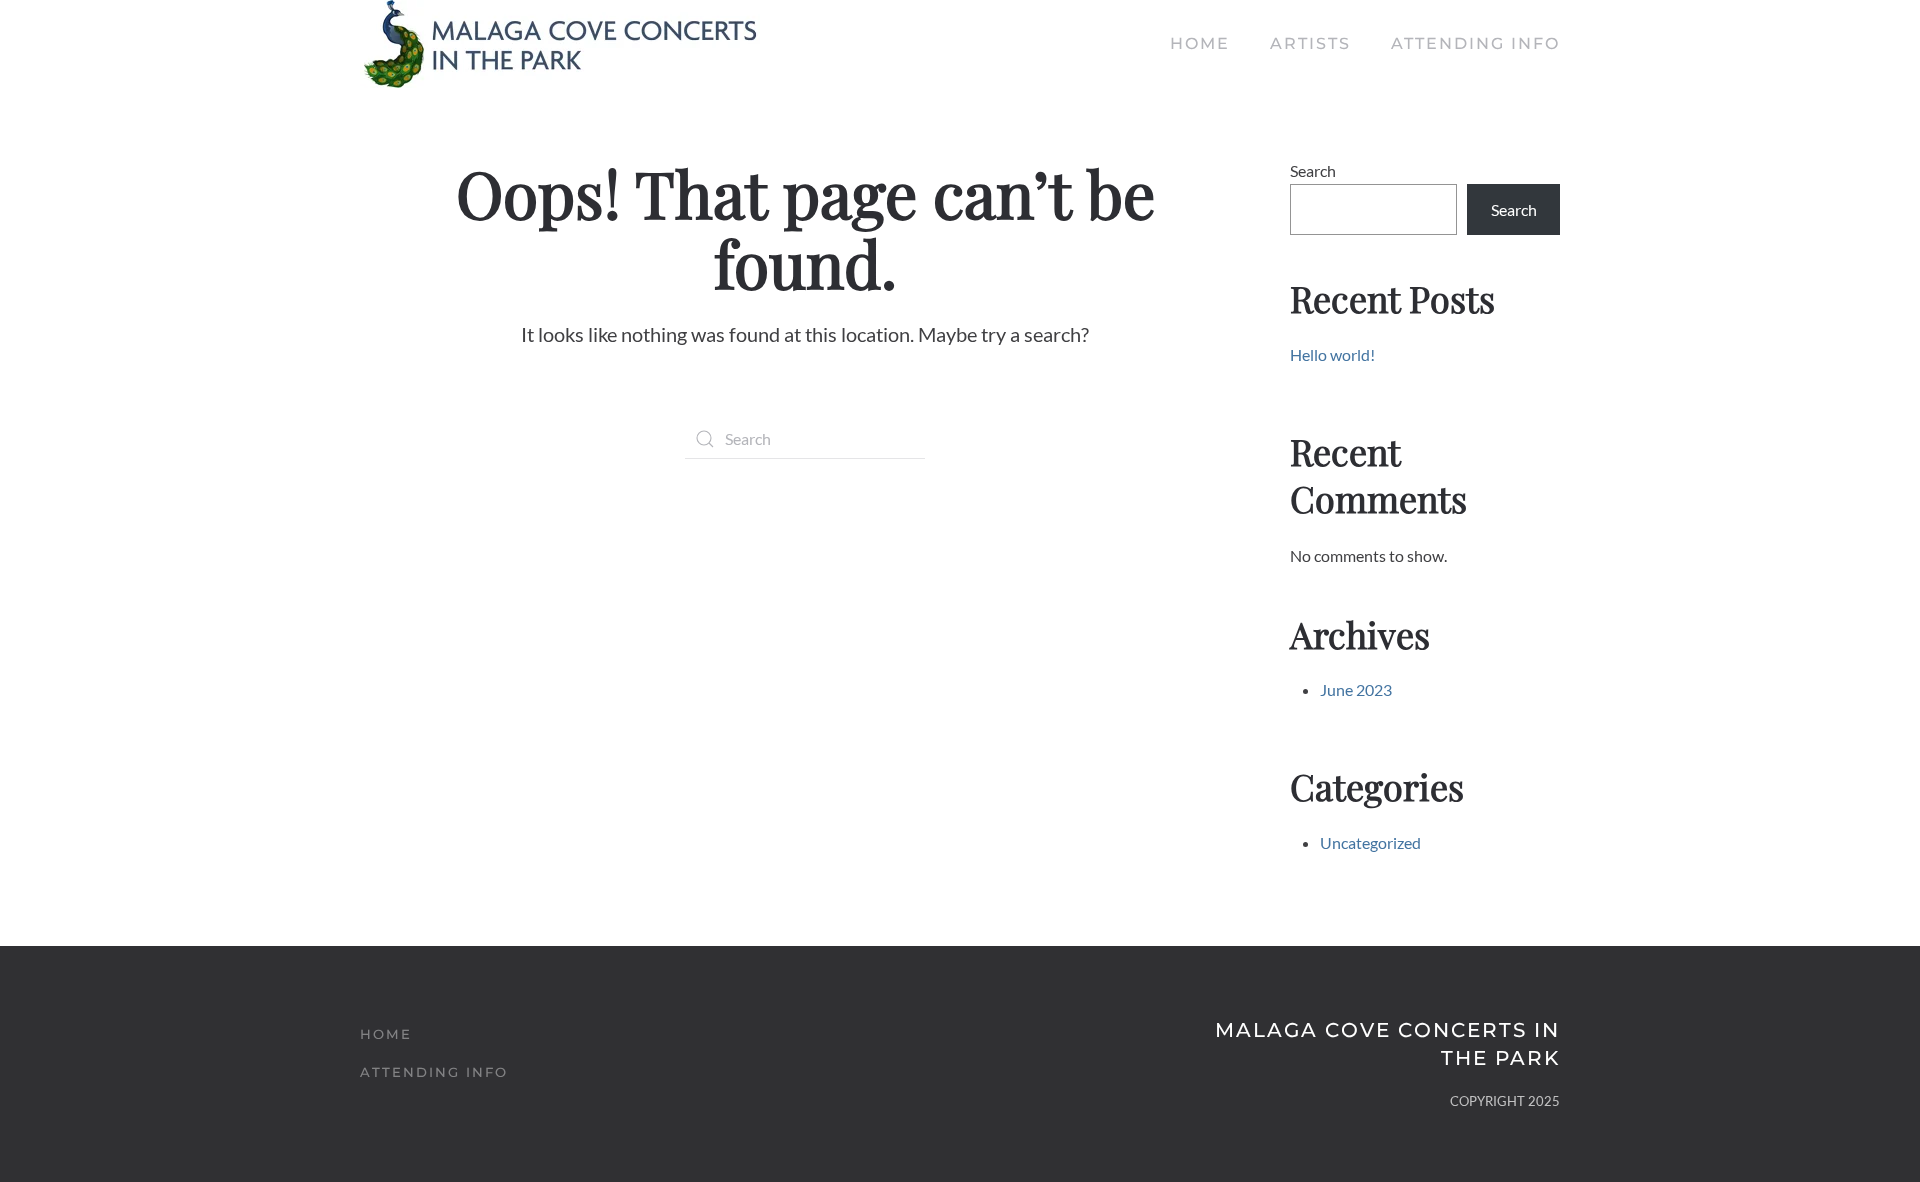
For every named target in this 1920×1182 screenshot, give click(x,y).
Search (1313, 170)
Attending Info (1475, 43)
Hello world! (1332, 354)
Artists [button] (1310, 43)
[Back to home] (560, 44)
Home (1200, 43)
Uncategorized (1370, 842)
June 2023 (1356, 689)
